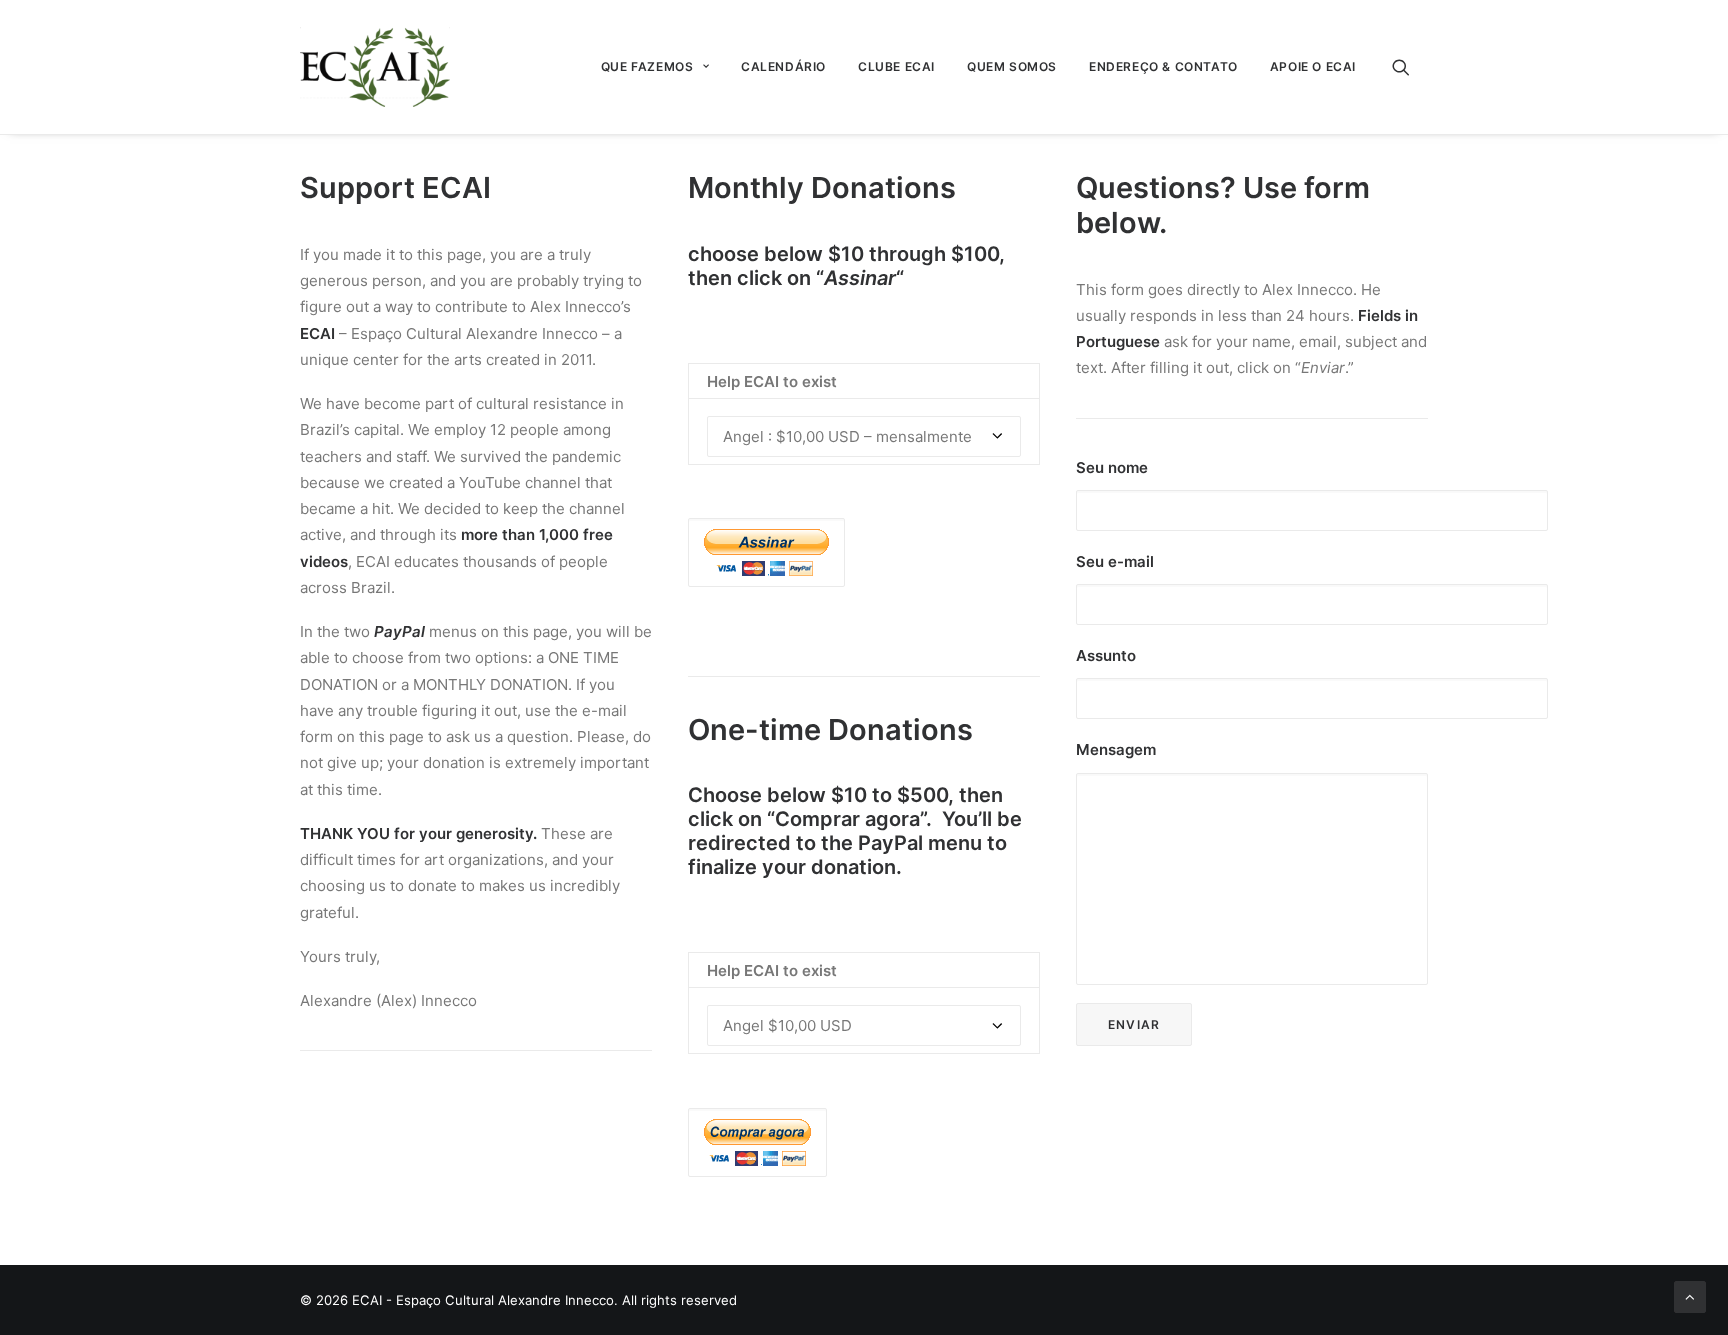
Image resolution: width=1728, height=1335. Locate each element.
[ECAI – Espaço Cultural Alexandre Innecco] (375, 67)
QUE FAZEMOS (647, 66)
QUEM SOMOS (1012, 66)
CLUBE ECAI (896, 66)
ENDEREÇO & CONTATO (1163, 66)
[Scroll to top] (1690, 1295)
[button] (1410, 67)
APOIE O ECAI (1313, 66)
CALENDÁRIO (783, 66)
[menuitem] (655, 67)
